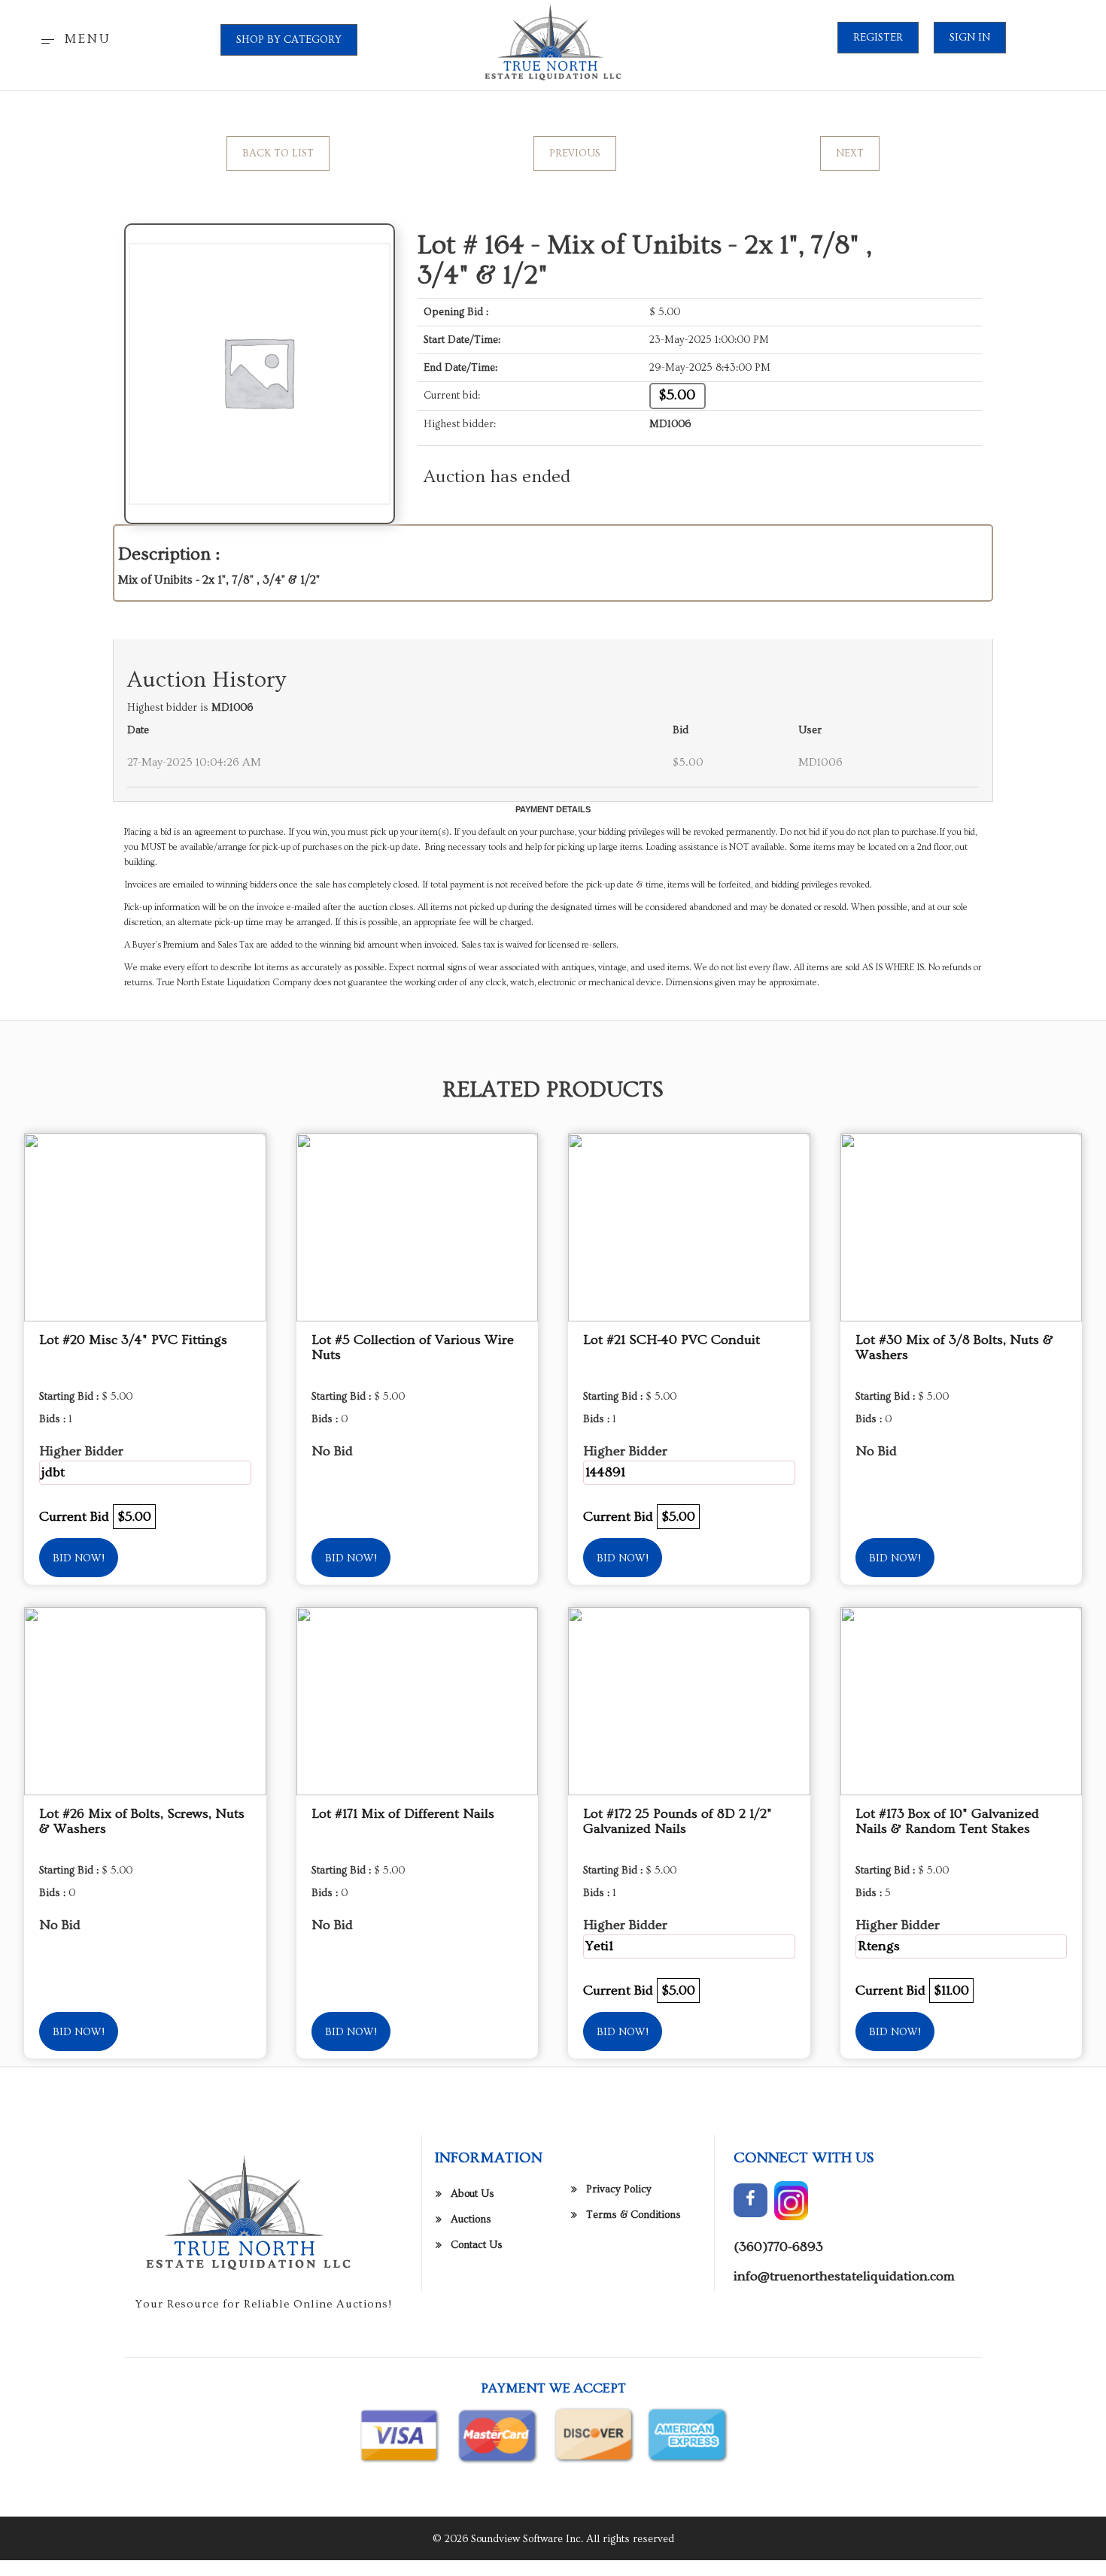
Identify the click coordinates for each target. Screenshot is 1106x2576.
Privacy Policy (619, 2189)
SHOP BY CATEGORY (289, 40)
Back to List (278, 153)
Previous (575, 153)
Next (850, 153)
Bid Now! (79, 1558)
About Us (472, 2194)
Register (878, 38)
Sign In (970, 38)
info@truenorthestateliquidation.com (844, 2276)
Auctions (471, 2219)
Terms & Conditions (634, 2215)
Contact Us (477, 2245)
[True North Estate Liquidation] (553, 43)
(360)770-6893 (778, 2247)
